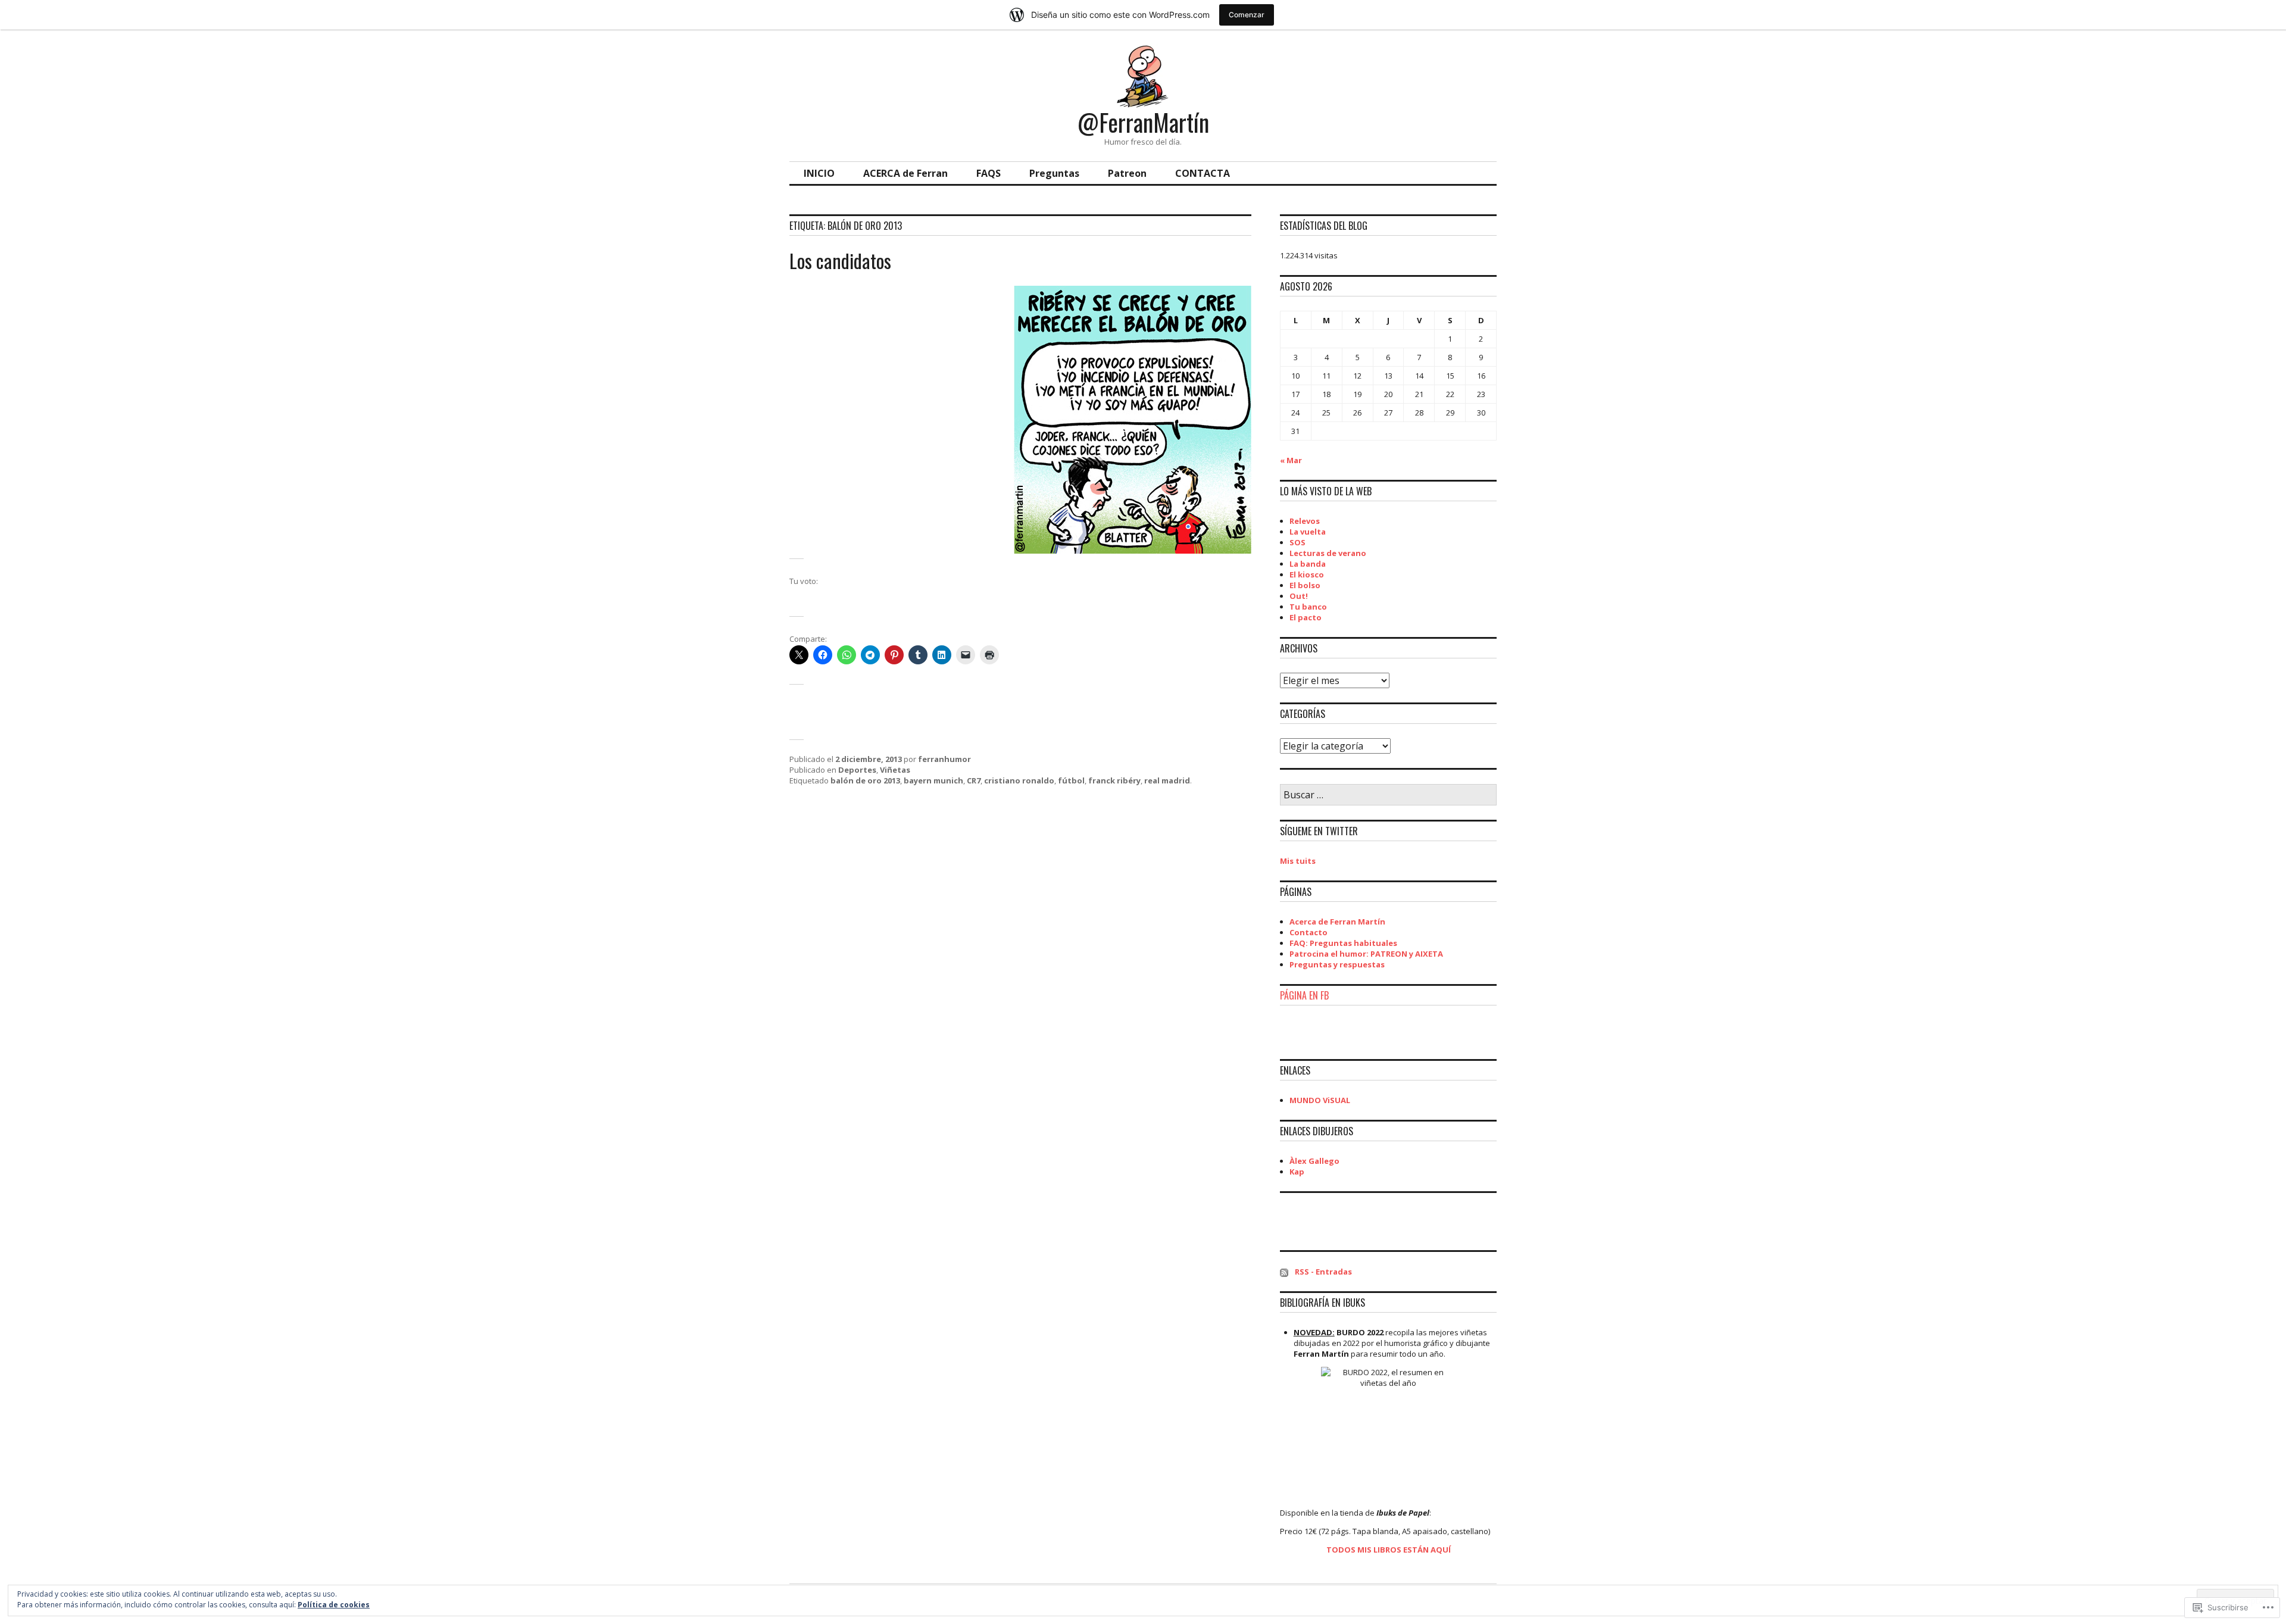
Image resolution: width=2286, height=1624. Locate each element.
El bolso (1305, 585)
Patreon (1127, 173)
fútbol (1071, 780)
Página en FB (1304, 995)
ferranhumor (944, 759)
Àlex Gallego (1314, 1161)
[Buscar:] (1388, 795)
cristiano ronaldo (1019, 780)
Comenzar (1247, 15)
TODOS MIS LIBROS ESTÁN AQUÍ (1389, 1550)
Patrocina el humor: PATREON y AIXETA (1366, 954)
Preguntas (1054, 173)
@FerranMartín (1143, 122)
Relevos (1305, 521)
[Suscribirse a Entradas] (1284, 1272)
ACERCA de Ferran (905, 173)
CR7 (974, 780)
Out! (1299, 596)
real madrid (1167, 780)
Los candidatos (840, 260)
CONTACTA (1203, 173)
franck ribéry (1114, 780)
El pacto (1306, 617)
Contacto (1308, 932)
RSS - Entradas (1323, 1272)
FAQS (989, 173)
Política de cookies (334, 1605)
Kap (1297, 1172)
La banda (1308, 564)
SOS (1297, 542)
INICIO (819, 173)
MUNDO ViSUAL (1320, 1100)
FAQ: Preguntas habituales (1343, 943)
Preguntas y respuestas (1337, 964)
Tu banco (1308, 607)
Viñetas (895, 770)
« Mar (1291, 460)
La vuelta (1308, 532)
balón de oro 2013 (865, 780)
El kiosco (1307, 574)
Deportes (857, 770)
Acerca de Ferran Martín (1337, 922)
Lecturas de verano (1328, 553)
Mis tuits (1298, 861)
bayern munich (933, 780)
